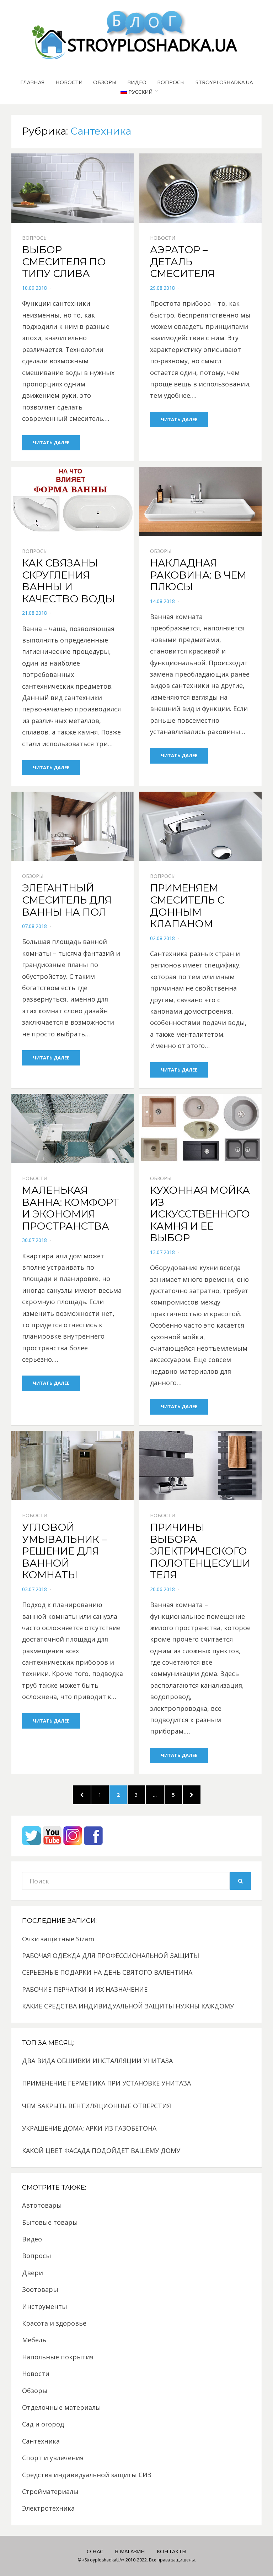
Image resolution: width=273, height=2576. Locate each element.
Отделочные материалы (61, 2407)
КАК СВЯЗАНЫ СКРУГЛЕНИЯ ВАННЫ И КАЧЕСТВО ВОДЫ (68, 581)
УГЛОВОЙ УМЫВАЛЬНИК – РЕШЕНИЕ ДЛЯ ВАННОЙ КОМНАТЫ (64, 1551)
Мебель (34, 2340)
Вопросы (171, 82)
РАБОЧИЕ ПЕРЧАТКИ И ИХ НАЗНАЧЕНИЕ (85, 1989)
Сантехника (41, 2441)
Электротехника (48, 2508)
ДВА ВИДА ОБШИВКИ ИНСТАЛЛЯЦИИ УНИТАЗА (97, 2061)
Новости (69, 82)
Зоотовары (40, 2289)
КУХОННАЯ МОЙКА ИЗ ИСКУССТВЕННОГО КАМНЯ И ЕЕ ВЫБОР (200, 1214)
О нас (95, 2551)
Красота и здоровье (54, 2323)
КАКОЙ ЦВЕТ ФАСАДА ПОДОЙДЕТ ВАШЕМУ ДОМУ (101, 2151)
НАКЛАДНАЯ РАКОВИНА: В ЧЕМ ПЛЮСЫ (198, 575)
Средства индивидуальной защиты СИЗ (87, 2475)
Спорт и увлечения (53, 2458)
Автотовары (42, 2205)
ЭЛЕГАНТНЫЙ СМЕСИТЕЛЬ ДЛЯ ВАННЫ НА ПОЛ (67, 900)
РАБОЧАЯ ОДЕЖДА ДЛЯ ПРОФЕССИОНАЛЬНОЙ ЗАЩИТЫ (111, 1956)
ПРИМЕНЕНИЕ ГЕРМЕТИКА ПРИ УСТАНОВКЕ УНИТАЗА (106, 2083)
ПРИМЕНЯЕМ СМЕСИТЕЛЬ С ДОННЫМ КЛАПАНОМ (187, 906)
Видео (137, 82)
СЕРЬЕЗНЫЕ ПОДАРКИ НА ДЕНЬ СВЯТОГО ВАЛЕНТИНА (107, 1972)
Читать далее (51, 443)
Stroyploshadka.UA (224, 82)
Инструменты (45, 2306)
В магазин (130, 2551)
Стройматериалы (50, 2491)
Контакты (172, 2551)
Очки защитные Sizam (58, 1939)
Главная (33, 82)
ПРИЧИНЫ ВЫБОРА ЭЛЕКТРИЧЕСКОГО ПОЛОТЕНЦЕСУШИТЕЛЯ (200, 1551)
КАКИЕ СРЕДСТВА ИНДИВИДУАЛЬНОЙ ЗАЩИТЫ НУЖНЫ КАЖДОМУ (128, 2006)
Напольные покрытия (58, 2357)
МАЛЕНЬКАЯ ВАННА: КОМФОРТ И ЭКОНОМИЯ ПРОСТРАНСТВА (71, 1208)
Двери (33, 2273)
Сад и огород (43, 2424)
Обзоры (105, 82)
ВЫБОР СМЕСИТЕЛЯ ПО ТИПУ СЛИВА (64, 262)
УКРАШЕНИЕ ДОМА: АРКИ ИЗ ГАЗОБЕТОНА (89, 2128)
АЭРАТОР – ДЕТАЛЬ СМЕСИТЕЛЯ (182, 262)
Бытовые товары (50, 2222)
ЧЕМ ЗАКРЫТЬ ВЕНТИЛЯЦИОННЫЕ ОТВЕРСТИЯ (97, 2106)
